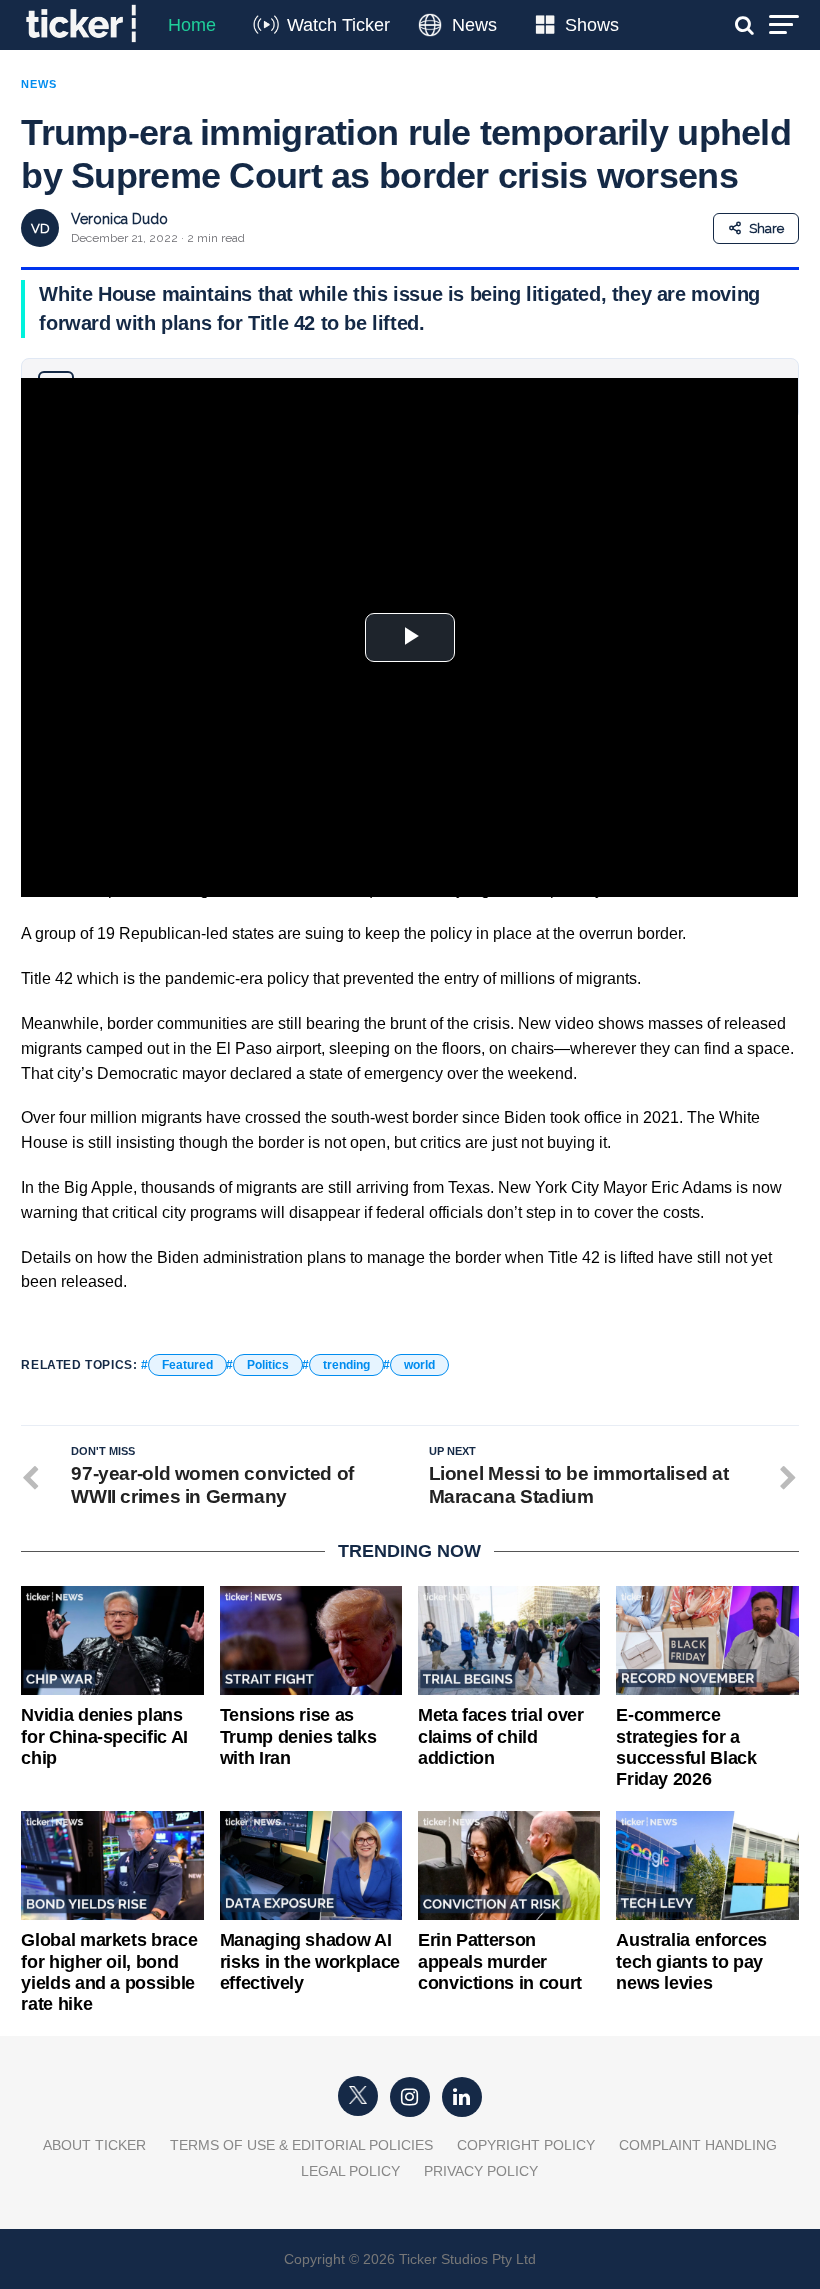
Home (192, 25)
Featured (187, 1365)
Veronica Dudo (119, 219)
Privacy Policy (481, 2171)
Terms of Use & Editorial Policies (301, 2145)
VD (40, 228)
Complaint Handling (698, 2145)
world (419, 1365)
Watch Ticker (338, 25)
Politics (268, 1365)
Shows (592, 25)
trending (346, 1365)
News (474, 25)
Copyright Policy (526, 2145)
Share (766, 228)
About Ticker (94, 2145)
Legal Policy (350, 2171)
